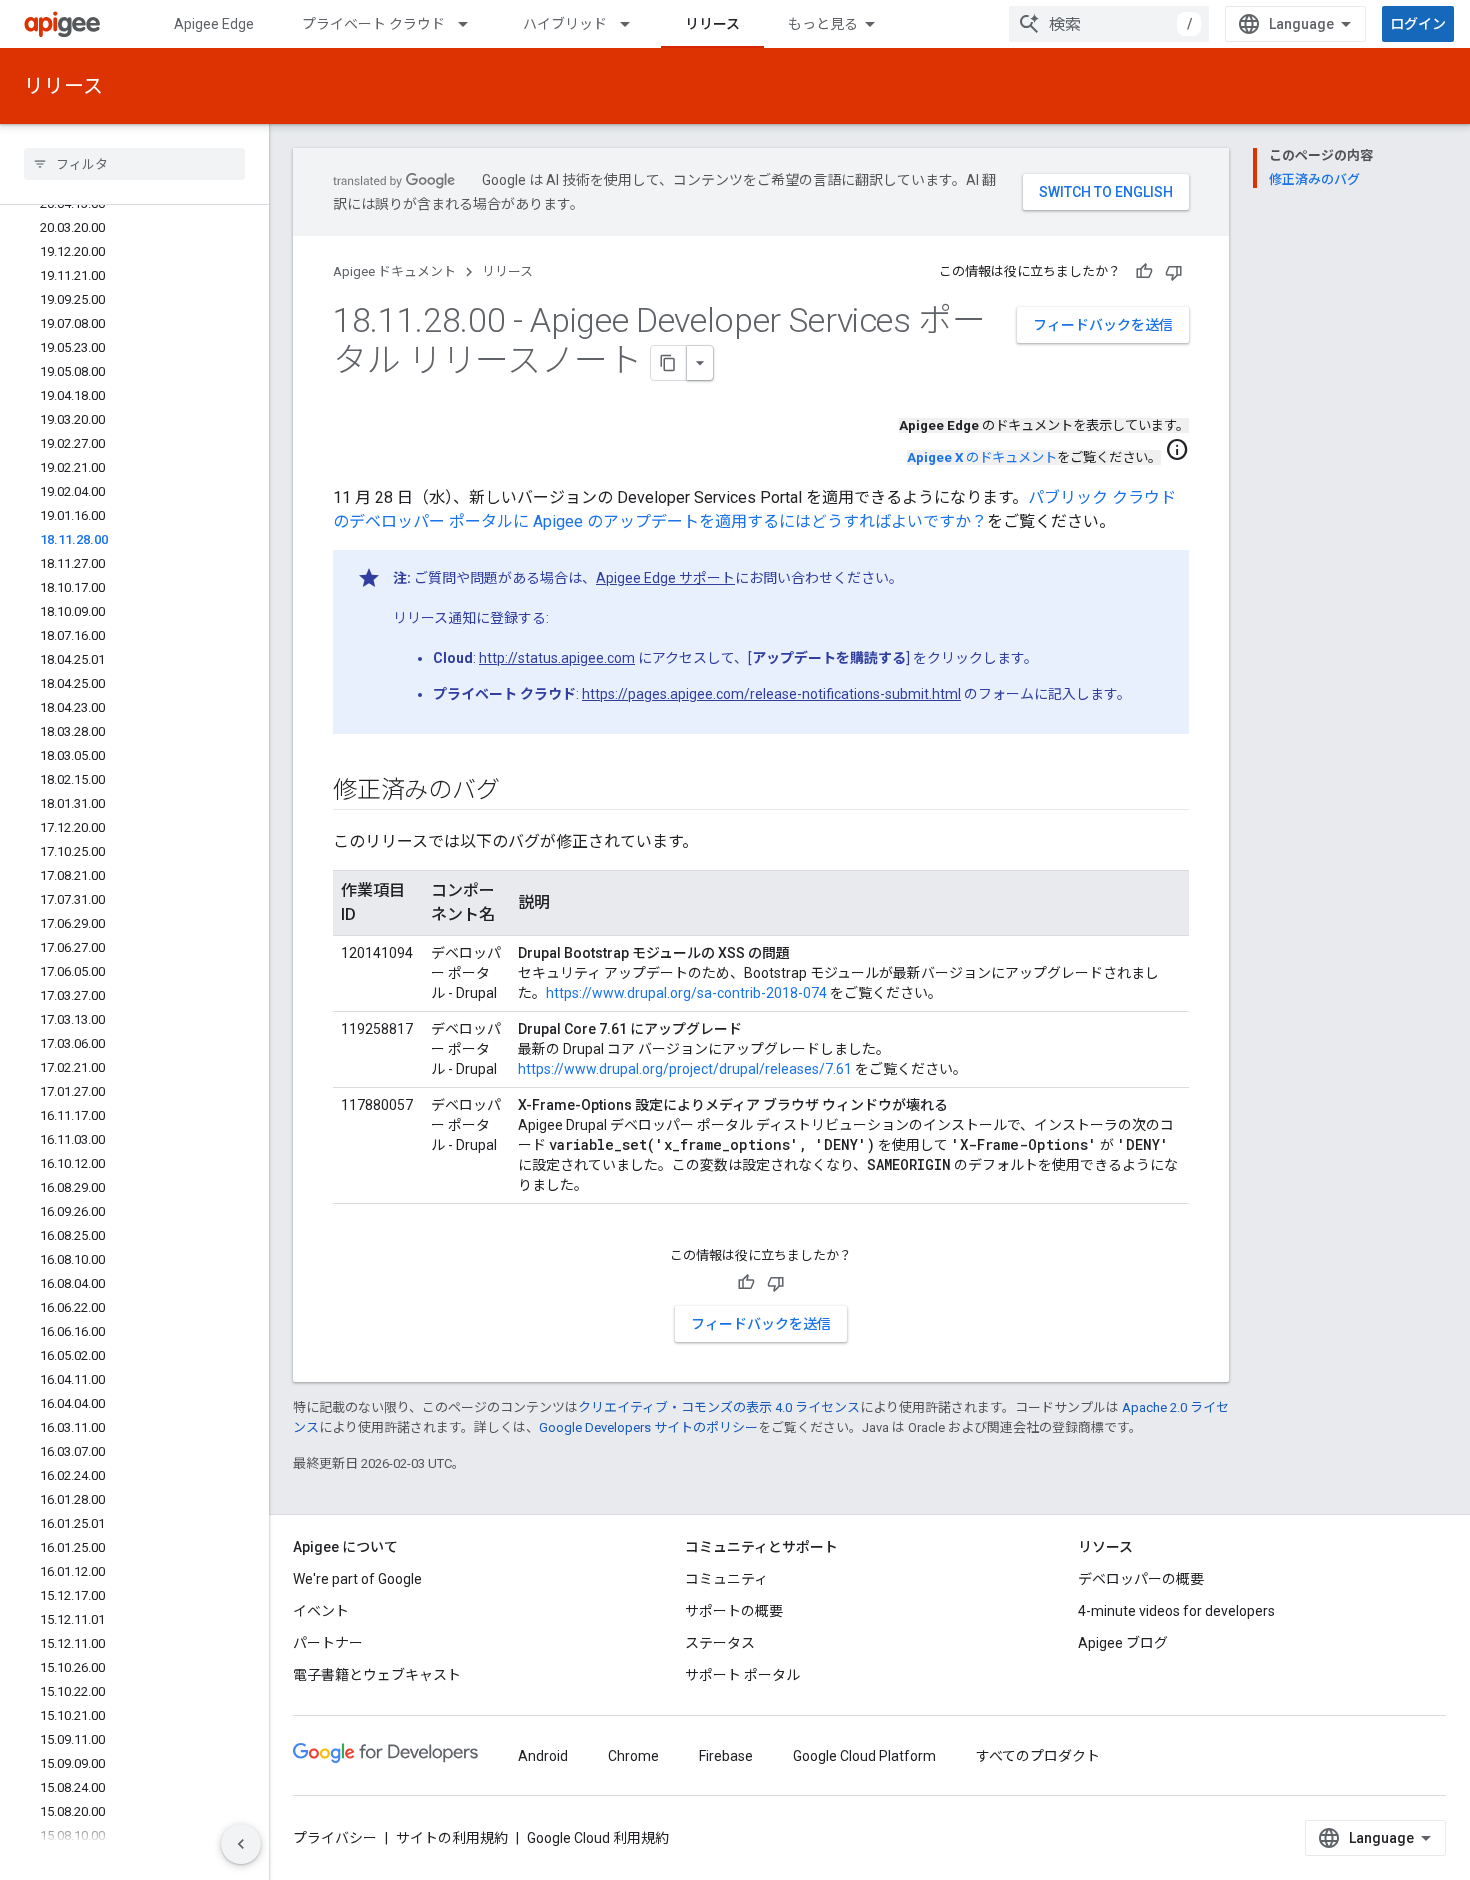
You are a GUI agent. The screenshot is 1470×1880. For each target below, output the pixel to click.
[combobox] (1109, 24)
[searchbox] (134, 164)
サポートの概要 (734, 1611)
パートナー (328, 1643)
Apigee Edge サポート (665, 578)
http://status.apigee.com (557, 658)
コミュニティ (726, 1579)
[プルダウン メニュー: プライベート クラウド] (472, 24)
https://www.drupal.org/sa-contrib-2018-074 (686, 993)
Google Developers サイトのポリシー (648, 1427)
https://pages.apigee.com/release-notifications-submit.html (771, 694)
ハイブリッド (565, 24)
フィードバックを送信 (1103, 325)
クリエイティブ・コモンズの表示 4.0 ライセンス (719, 1407)
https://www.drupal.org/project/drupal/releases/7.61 (685, 1069)
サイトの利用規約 (452, 1838)
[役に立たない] (1174, 272)
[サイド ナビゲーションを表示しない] (241, 1844)
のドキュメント (982, 457)
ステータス (720, 1643)
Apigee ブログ (1123, 1643)
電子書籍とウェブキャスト (377, 1675)
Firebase (726, 1756)
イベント (321, 1611)
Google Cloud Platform (864, 1756)
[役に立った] (1144, 272)
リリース (712, 24)
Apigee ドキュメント (394, 271)
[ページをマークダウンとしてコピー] (669, 363)
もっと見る (823, 24)
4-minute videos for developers (1176, 1611)
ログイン (1418, 24)
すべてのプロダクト (1038, 1756)
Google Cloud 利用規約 (598, 1838)
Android (543, 1756)
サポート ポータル (742, 1675)
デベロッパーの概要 (1141, 1579)
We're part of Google (357, 1579)
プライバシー (335, 1838)
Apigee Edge (214, 24)
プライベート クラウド (373, 24)
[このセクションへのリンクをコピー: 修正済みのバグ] (519, 792)
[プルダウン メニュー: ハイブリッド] (634, 24)
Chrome (633, 1756)
